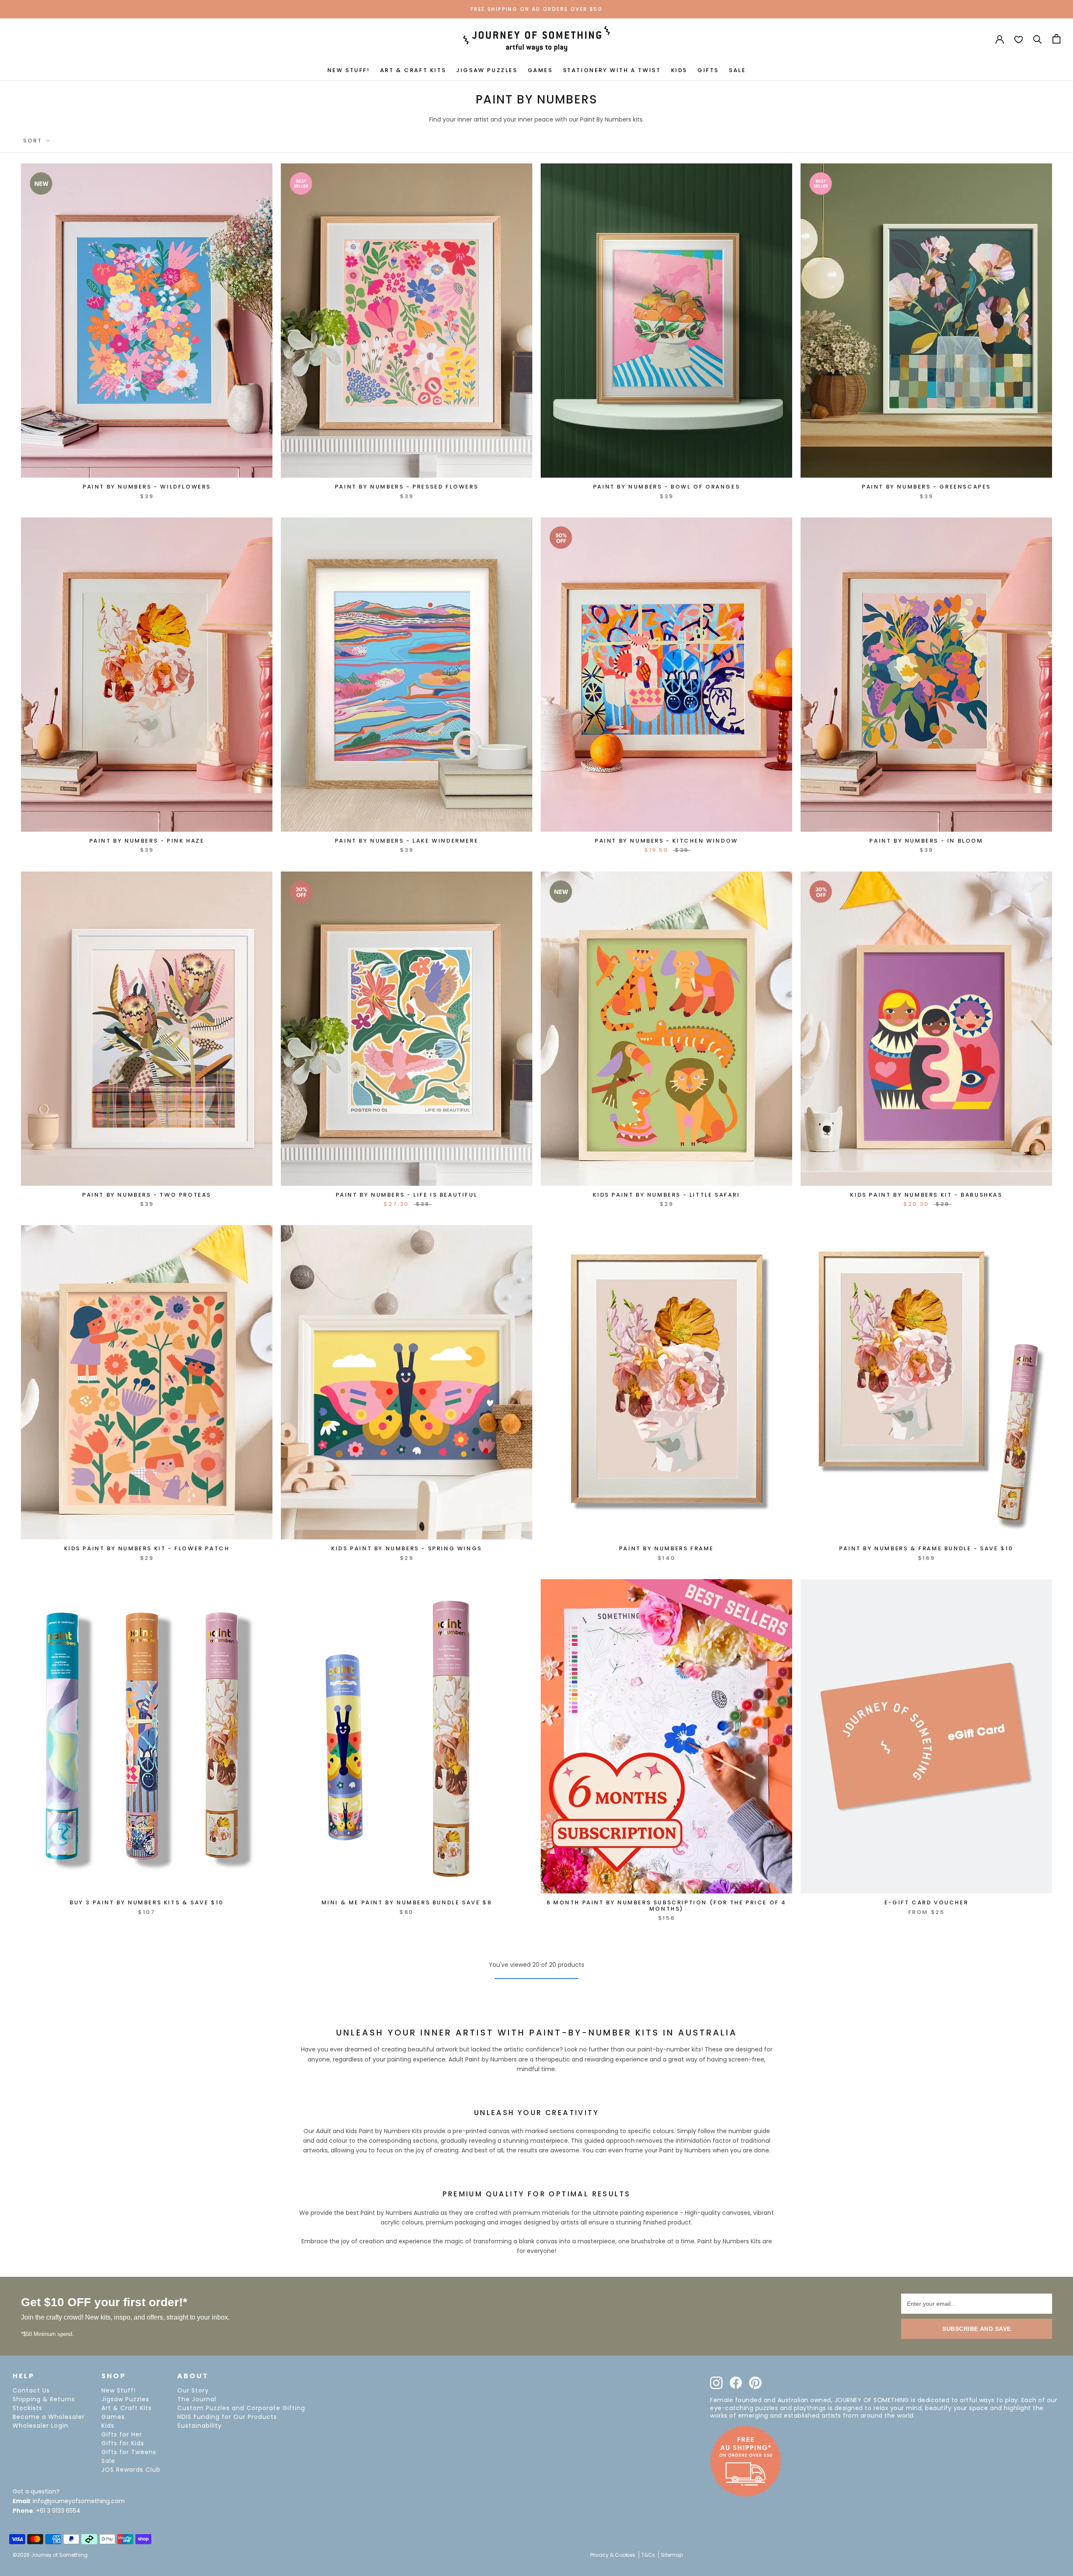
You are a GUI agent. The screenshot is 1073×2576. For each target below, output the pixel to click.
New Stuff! (119, 2390)
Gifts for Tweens (129, 2452)
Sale (108, 2461)
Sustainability (200, 2426)
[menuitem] (349, 70)
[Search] (1038, 39)
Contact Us (31, 2390)
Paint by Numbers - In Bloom (926, 841)
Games (113, 2417)
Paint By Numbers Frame (666, 1548)
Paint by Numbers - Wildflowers (147, 487)
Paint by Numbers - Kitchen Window (666, 841)
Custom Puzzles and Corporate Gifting (241, 2408)
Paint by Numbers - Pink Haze (147, 841)
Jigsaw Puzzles (125, 2399)
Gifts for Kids (123, 2443)
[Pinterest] (755, 2383)
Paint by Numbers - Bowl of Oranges (666, 487)
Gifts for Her (122, 2434)
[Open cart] (1056, 39)
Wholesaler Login (40, 2426)
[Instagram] (716, 2383)
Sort (34, 141)
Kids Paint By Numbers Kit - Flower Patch (147, 1548)
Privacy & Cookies (613, 2555)
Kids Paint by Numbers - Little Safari (666, 1195)
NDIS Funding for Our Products (227, 2417)
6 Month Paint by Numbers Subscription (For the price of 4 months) (666, 1905)
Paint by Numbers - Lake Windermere (407, 841)
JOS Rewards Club (131, 2470)
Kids (108, 2426)
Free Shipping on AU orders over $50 (536, 9)
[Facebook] (736, 2383)
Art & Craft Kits (127, 2408)
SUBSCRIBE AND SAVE (977, 2329)
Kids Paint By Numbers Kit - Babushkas (926, 1195)
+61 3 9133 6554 (58, 2511)
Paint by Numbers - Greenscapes (926, 487)
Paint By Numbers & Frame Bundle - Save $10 (926, 1548)
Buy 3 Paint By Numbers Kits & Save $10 (147, 1902)
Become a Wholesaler (49, 2417)
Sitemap (672, 2555)
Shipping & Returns (44, 2399)
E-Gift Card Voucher (926, 1902)
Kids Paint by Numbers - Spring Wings (407, 1548)
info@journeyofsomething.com (79, 2501)
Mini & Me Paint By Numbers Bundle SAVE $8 (407, 1902)
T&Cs (648, 2555)
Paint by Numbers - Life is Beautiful (407, 1195)
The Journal (197, 2399)
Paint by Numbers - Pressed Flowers (407, 487)
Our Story (193, 2390)
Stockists (27, 2408)
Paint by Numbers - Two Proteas (147, 1195)
